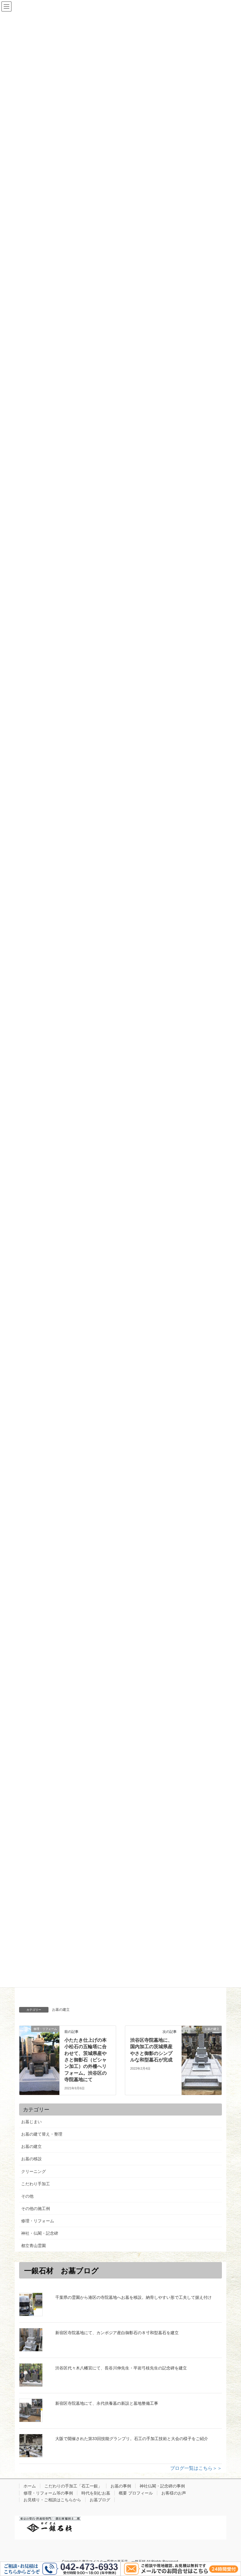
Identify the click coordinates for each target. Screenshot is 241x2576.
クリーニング (36, 2171)
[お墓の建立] (202, 2048)
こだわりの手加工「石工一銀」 (73, 2486)
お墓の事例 (121, 2486)
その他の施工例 (36, 2209)
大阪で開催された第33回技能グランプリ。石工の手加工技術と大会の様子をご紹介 (132, 2439)
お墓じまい (31, 2122)
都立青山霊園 (34, 2246)
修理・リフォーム (38, 2221)
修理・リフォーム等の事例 (48, 2493)
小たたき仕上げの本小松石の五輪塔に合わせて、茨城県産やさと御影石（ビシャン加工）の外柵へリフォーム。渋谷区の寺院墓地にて (86, 2060)
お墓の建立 (61, 2010)
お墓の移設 (31, 2159)
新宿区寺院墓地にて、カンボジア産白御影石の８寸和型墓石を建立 (117, 2333)
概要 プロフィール (136, 2493)
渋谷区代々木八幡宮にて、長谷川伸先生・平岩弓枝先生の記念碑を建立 (121, 2368)
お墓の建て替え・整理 (42, 2134)
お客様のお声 (174, 2493)
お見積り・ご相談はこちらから (52, 2500)
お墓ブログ (100, 2500)
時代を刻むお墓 (96, 2493)
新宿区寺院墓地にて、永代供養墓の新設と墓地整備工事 (107, 2403)
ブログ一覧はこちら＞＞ (196, 2468)
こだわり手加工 (36, 2184)
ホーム (30, 2486)
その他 (27, 2196)
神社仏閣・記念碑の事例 (162, 2486)
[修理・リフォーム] (39, 2051)
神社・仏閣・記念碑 (40, 2233)
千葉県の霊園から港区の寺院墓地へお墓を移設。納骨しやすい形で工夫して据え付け (133, 2297)
